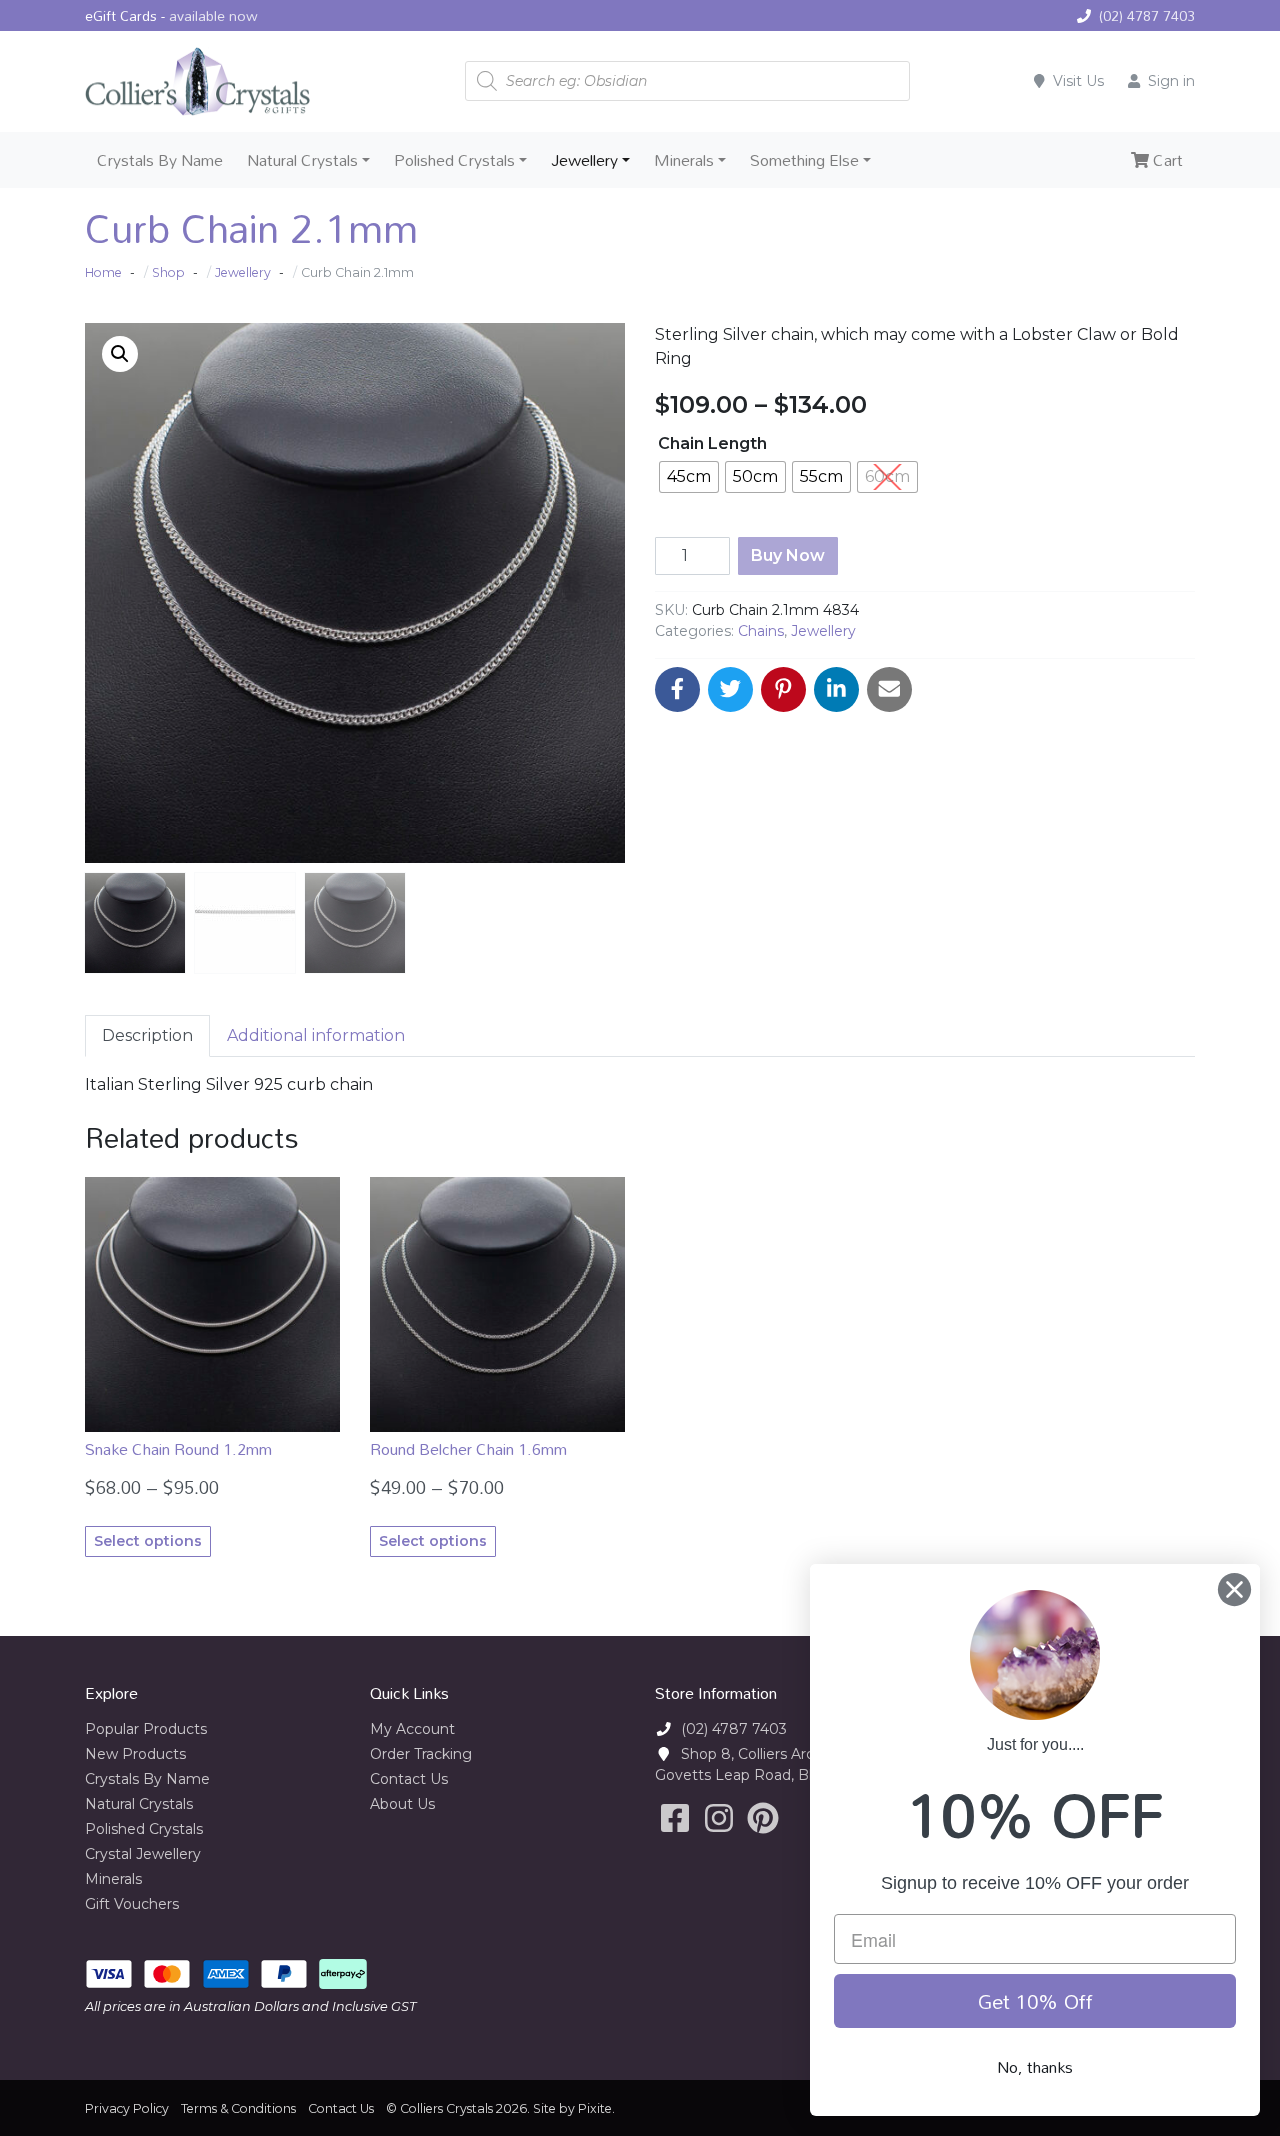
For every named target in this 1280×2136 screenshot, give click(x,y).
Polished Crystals (454, 160)
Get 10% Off (1035, 2001)
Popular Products (146, 1729)
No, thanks (1035, 2067)
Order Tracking (421, 1754)
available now (213, 15)
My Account (412, 1729)
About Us (402, 1804)
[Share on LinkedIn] (836, 689)
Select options (148, 1541)
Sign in (1171, 81)
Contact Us (409, 1779)
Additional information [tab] (316, 1035)
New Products (135, 1754)
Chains (761, 631)
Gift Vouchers (132, 1904)
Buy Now (788, 555)
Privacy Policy (127, 2108)
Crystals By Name (160, 160)
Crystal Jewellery (143, 1854)
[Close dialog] (1234, 1589)
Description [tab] (147, 1035)
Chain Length (712, 443)
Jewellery (584, 160)
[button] (120, 354)
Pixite (595, 2108)
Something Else (804, 160)
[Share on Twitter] (730, 689)
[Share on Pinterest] (783, 689)
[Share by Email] (889, 689)
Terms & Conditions (238, 2108)
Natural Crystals (302, 160)
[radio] (689, 477)
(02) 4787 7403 (1147, 15)
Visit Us (1078, 81)
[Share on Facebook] (677, 689)
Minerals (684, 160)
